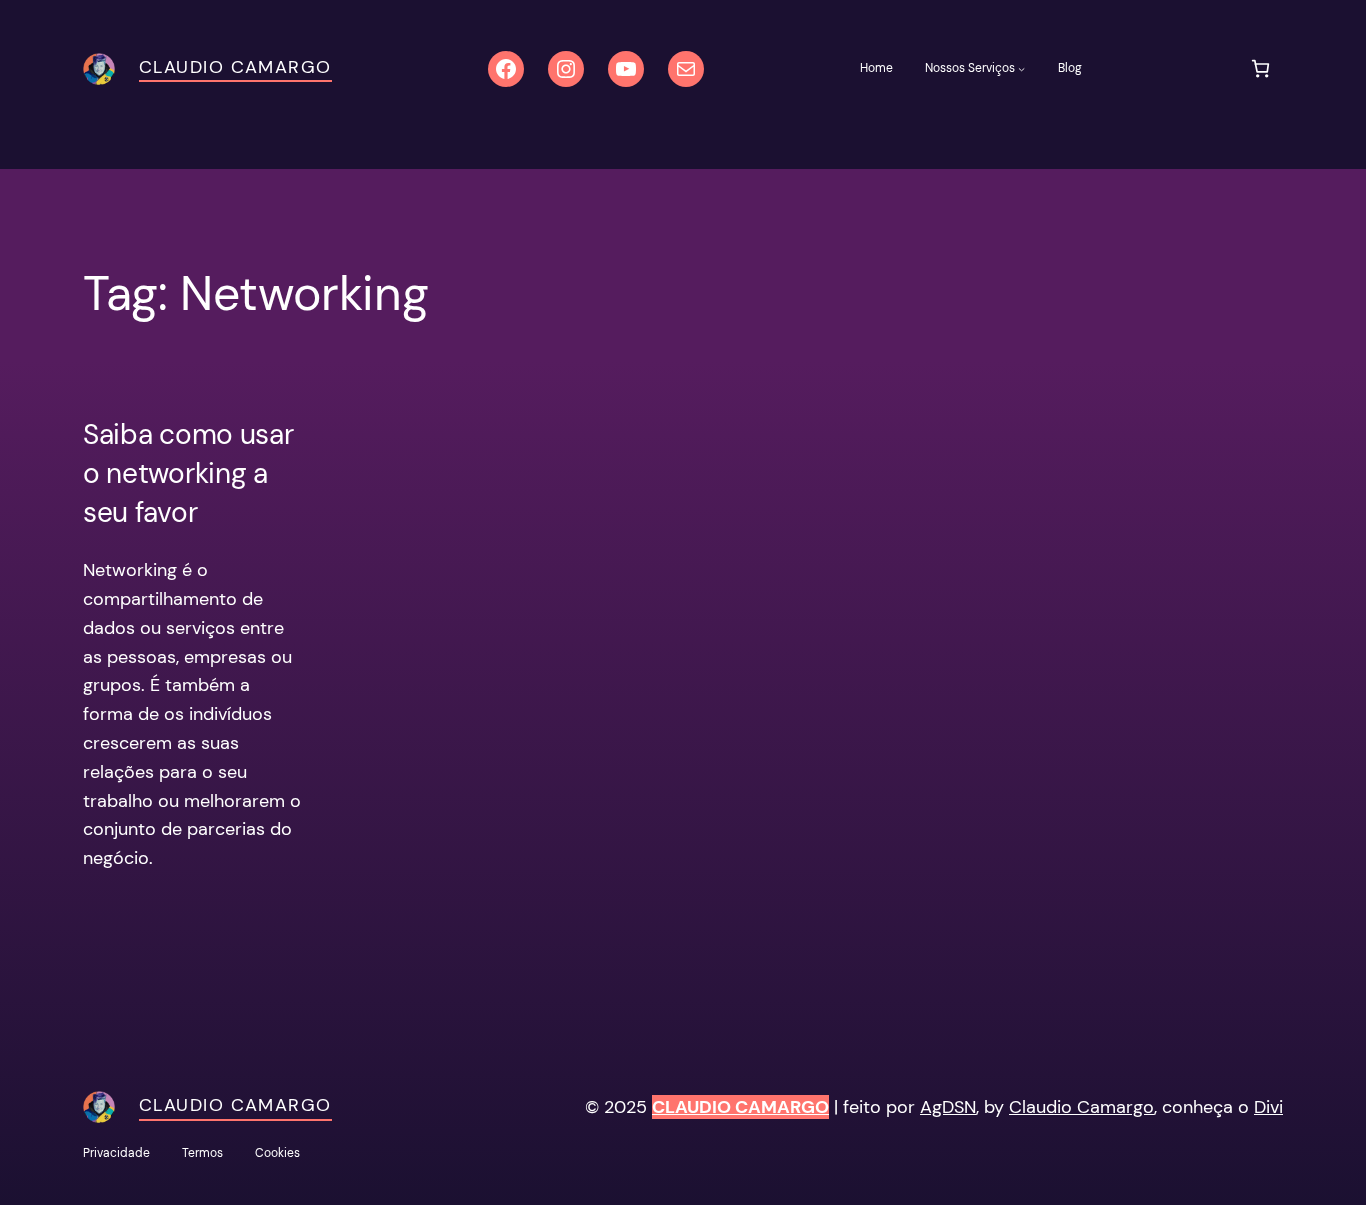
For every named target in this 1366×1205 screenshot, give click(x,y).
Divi (1268, 1107)
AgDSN (948, 1107)
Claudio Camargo (235, 67)
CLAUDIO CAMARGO (740, 1107)
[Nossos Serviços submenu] (1021, 68)
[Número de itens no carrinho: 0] (1260, 68)
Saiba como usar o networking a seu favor (188, 473)
